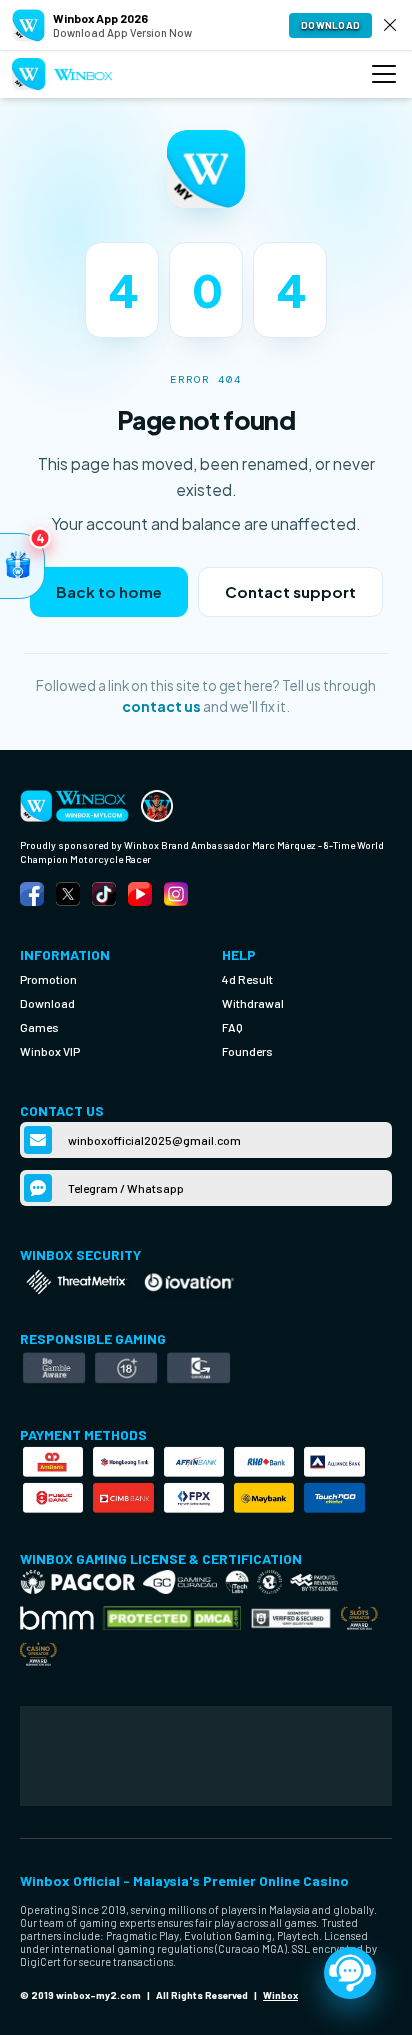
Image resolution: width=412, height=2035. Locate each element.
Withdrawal (253, 1003)
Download (330, 25)
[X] (68, 894)
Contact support (290, 591)
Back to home (109, 591)
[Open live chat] (350, 1973)
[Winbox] (62, 74)
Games (39, 1027)
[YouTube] (140, 894)
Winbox (280, 1995)
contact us (161, 706)
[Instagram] (176, 894)
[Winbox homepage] (157, 806)
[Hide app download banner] (390, 25)
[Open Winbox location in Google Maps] (206, 1756)
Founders (247, 1051)
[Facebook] (32, 894)
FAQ (232, 1027)
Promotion (48, 979)
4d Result (247, 979)
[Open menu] (384, 74)
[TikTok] (104, 894)
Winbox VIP (50, 1051)
